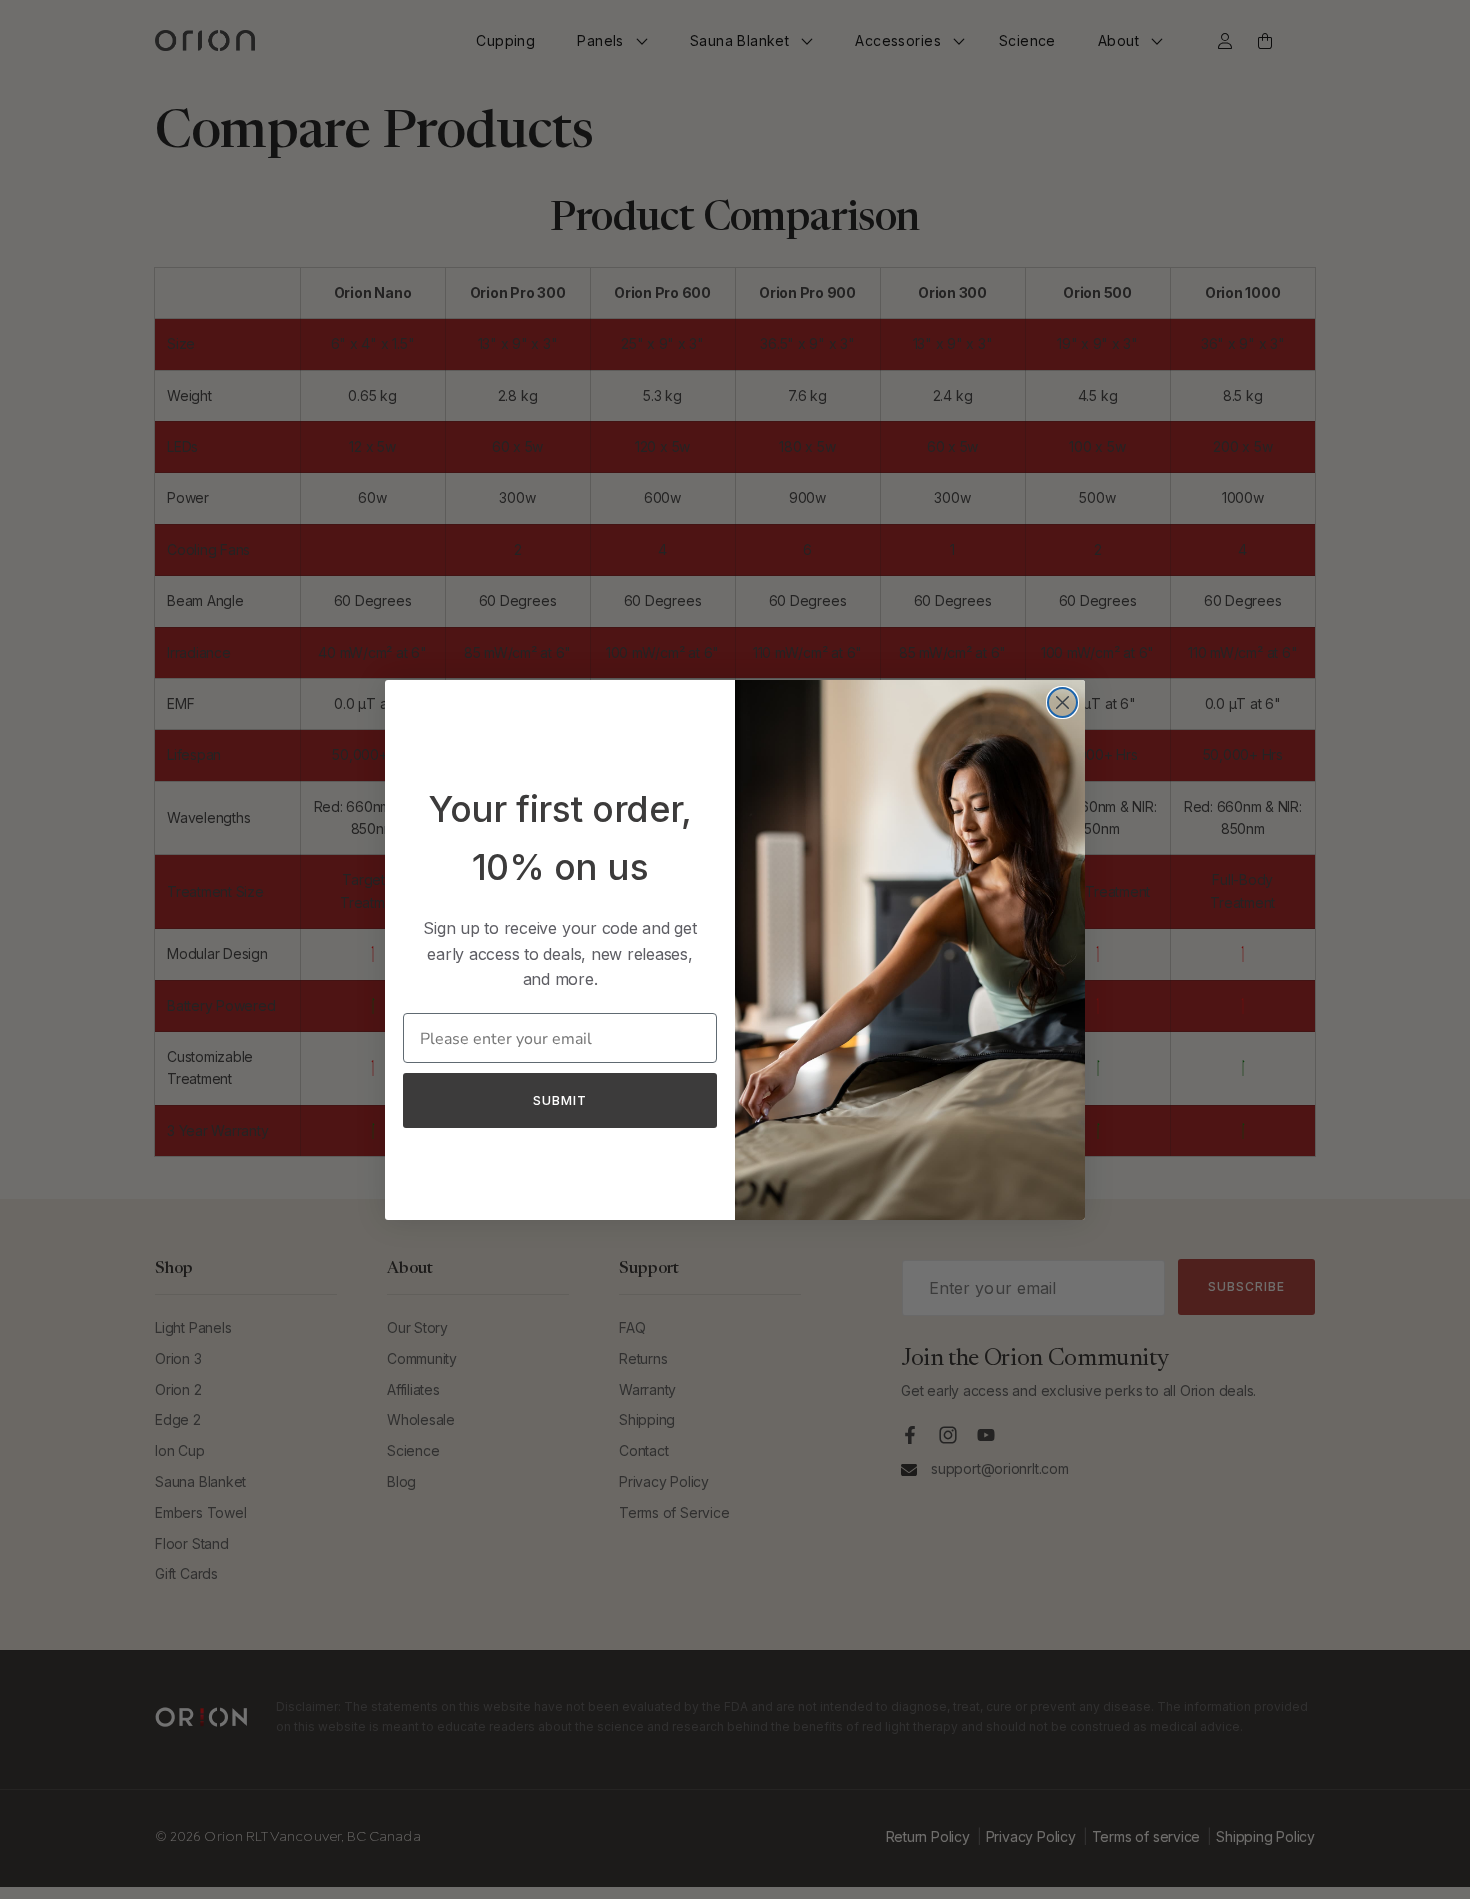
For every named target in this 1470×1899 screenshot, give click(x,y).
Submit (560, 1100)
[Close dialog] (1062, 702)
